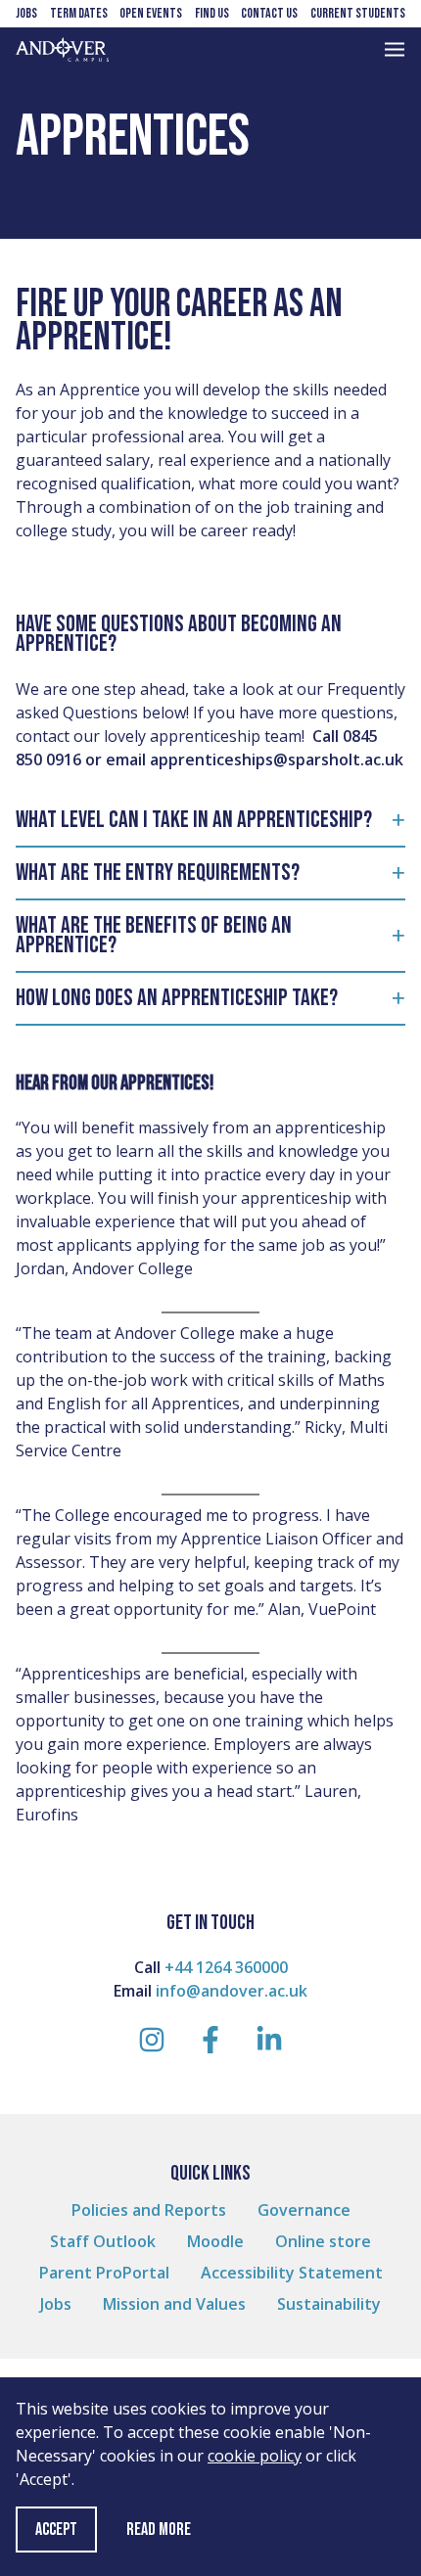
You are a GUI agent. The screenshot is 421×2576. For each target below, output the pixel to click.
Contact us (269, 13)
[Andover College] (62, 49)
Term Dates (79, 13)
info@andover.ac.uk (232, 1991)
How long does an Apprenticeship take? (177, 998)
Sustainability (329, 2304)
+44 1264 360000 (226, 1967)
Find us (212, 13)
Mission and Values (174, 2304)
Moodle (215, 2241)
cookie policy (255, 2456)
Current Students (358, 13)
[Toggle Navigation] (395, 49)
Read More (159, 2530)
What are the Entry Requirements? (158, 873)
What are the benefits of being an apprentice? (154, 935)
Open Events (151, 13)
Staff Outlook (103, 2241)
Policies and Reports (149, 2210)
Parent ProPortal (104, 2273)
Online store (323, 2241)
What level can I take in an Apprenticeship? (194, 820)
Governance (304, 2210)
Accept (56, 2530)
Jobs (26, 13)
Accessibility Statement (292, 2273)
